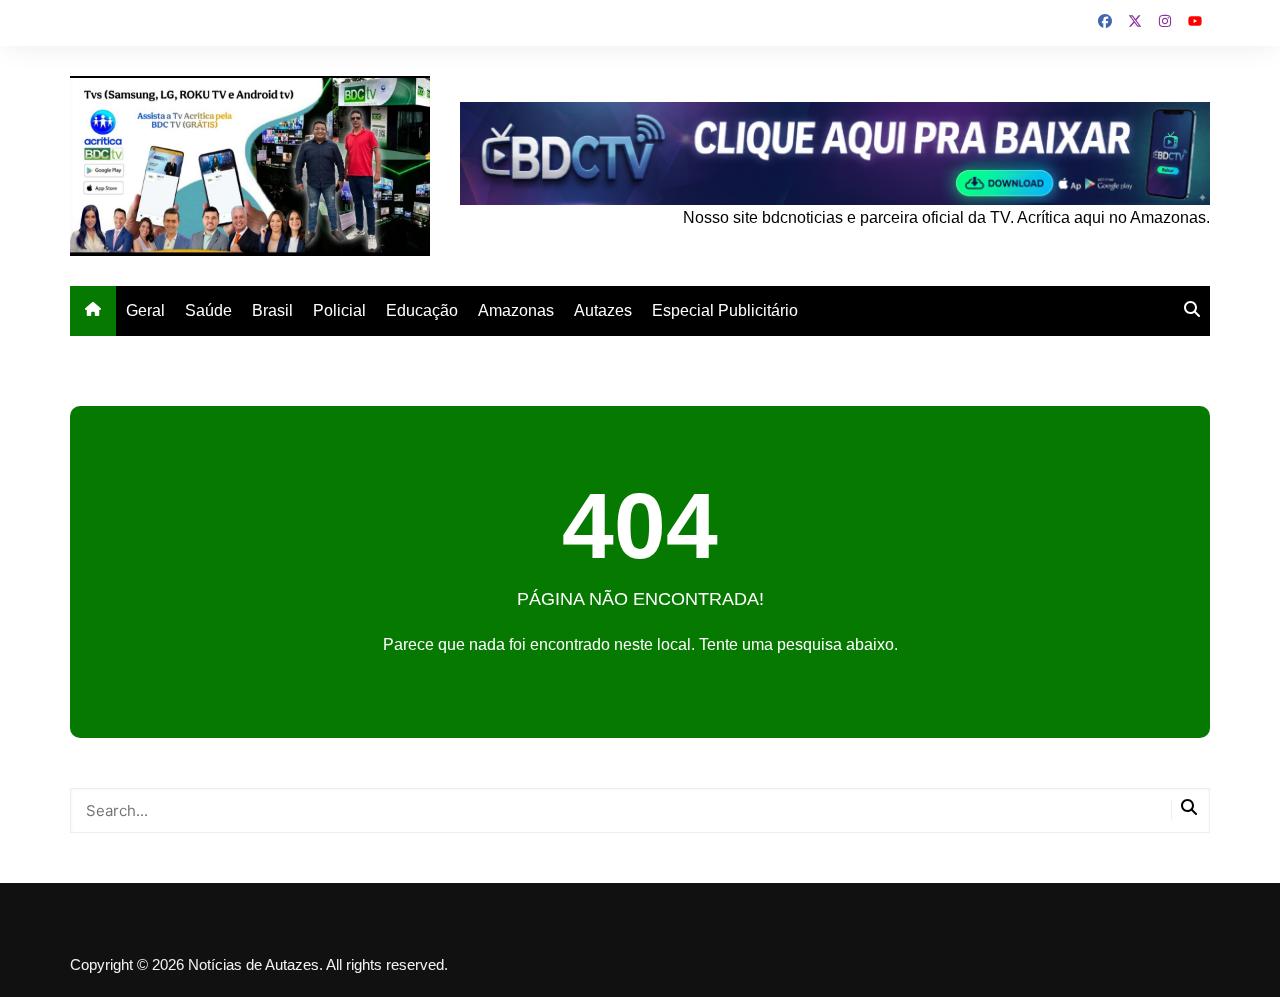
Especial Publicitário (725, 310)
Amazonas (516, 310)
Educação (422, 310)
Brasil (272, 310)
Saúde (208, 310)
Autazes (603, 310)
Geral (145, 310)
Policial (339, 310)
